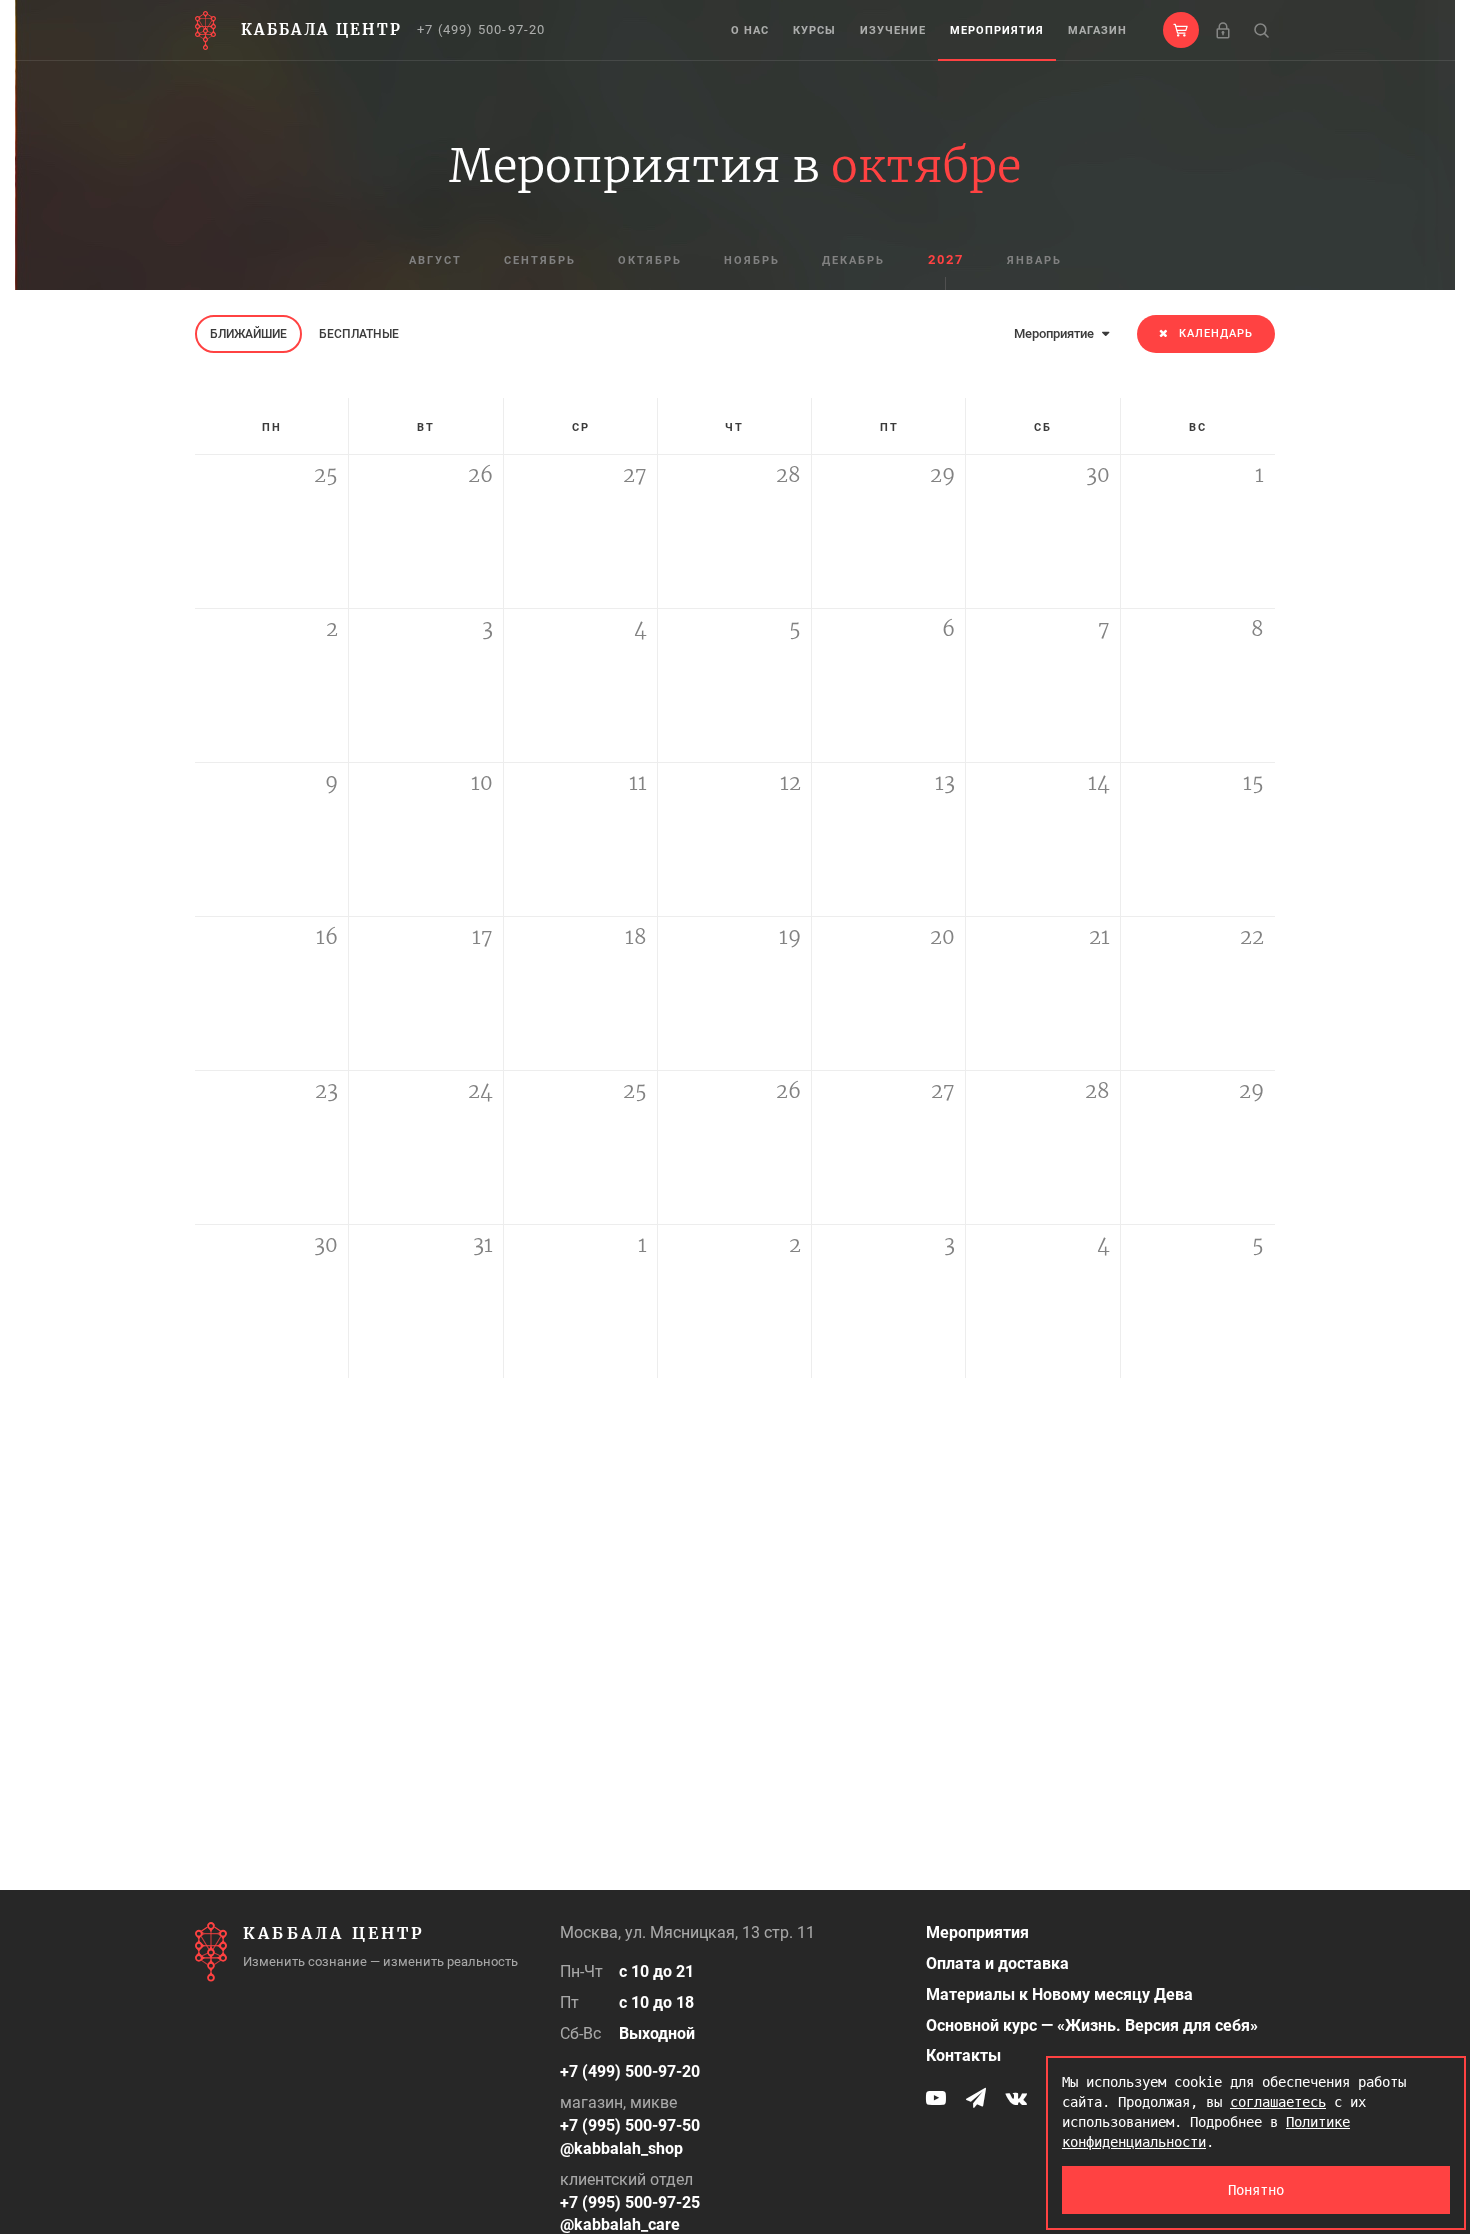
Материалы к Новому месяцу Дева (1059, 1994)
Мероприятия (997, 30)
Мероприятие (1055, 333)
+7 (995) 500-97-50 (630, 2125)
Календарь (1216, 333)
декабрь (853, 260)
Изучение (893, 30)
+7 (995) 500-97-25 (630, 2202)
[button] (1181, 30)
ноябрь (752, 260)
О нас (750, 30)
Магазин (1097, 30)
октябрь (650, 260)
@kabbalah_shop (621, 2148)
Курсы (814, 30)
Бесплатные (359, 334)
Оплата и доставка (997, 1963)
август (435, 260)
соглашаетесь (1278, 2102)
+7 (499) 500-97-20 (481, 29)
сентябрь (540, 260)
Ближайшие (248, 334)
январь (1034, 260)
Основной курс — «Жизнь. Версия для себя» (1092, 2025)
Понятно (1256, 2190)
